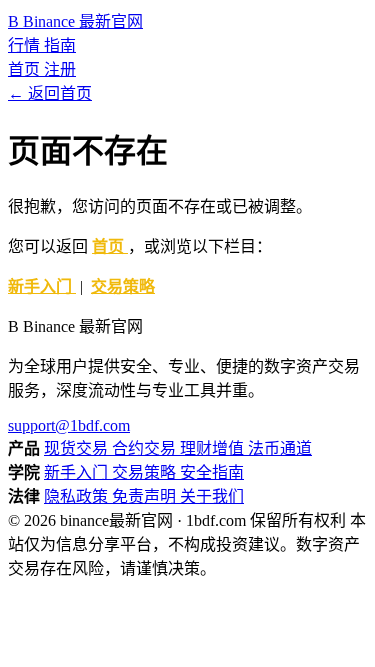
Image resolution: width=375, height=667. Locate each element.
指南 (60, 45)
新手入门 (42, 286)
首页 (26, 69)
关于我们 (212, 496)
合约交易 (146, 448)
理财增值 (214, 448)
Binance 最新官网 (75, 21)
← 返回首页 (50, 93)
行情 (26, 45)
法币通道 (280, 448)
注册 (60, 69)
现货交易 (78, 448)
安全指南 (212, 472)
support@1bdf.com (69, 425)
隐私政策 (78, 496)
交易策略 (123, 286)
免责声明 (146, 496)
